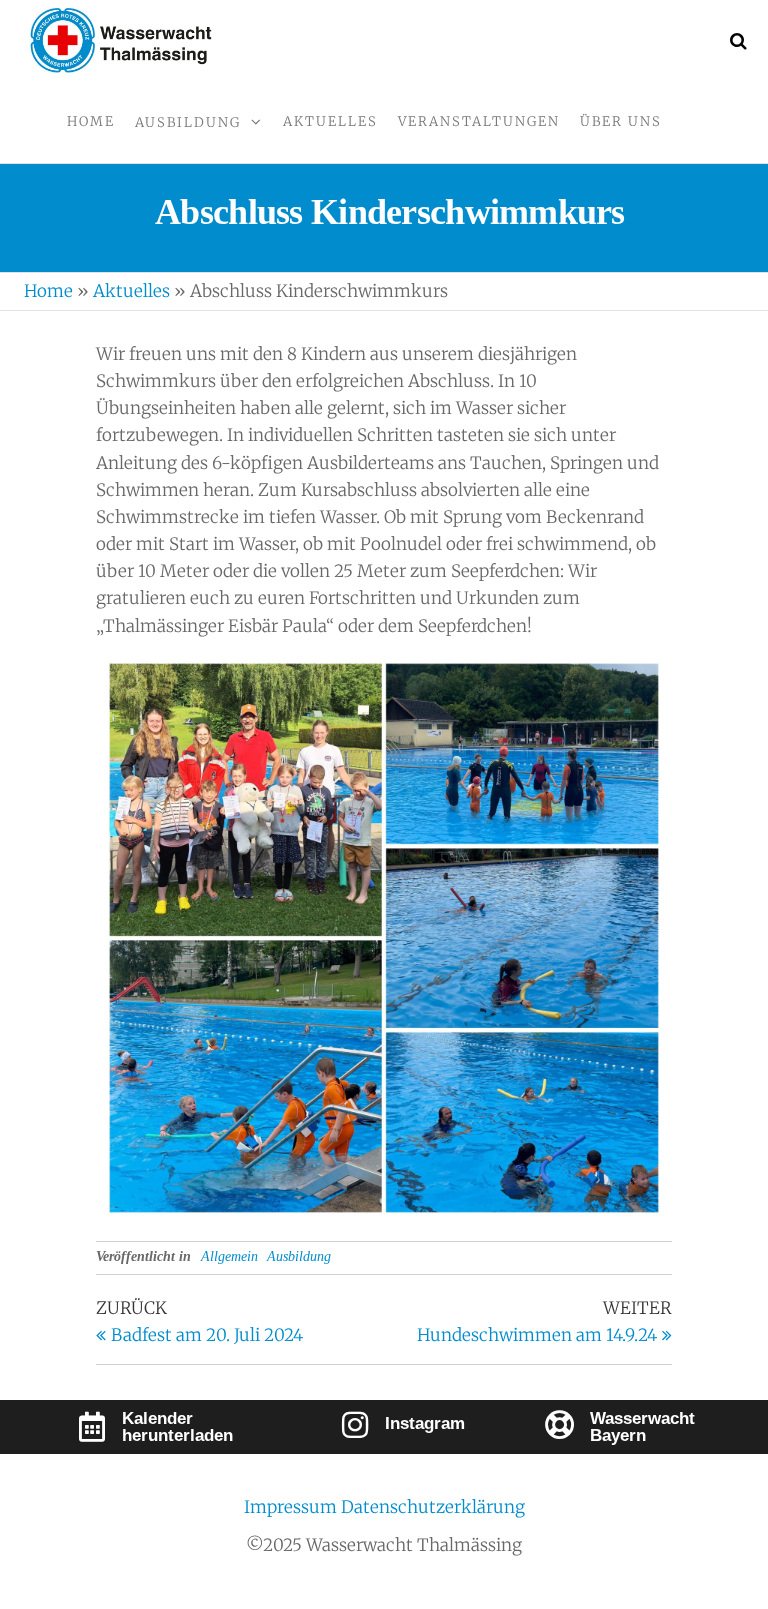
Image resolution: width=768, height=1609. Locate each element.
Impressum (292, 1507)
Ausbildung (188, 122)
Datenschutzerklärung (433, 1507)
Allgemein (229, 1256)
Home (91, 121)
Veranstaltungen (479, 121)
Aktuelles (330, 121)
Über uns (621, 121)
